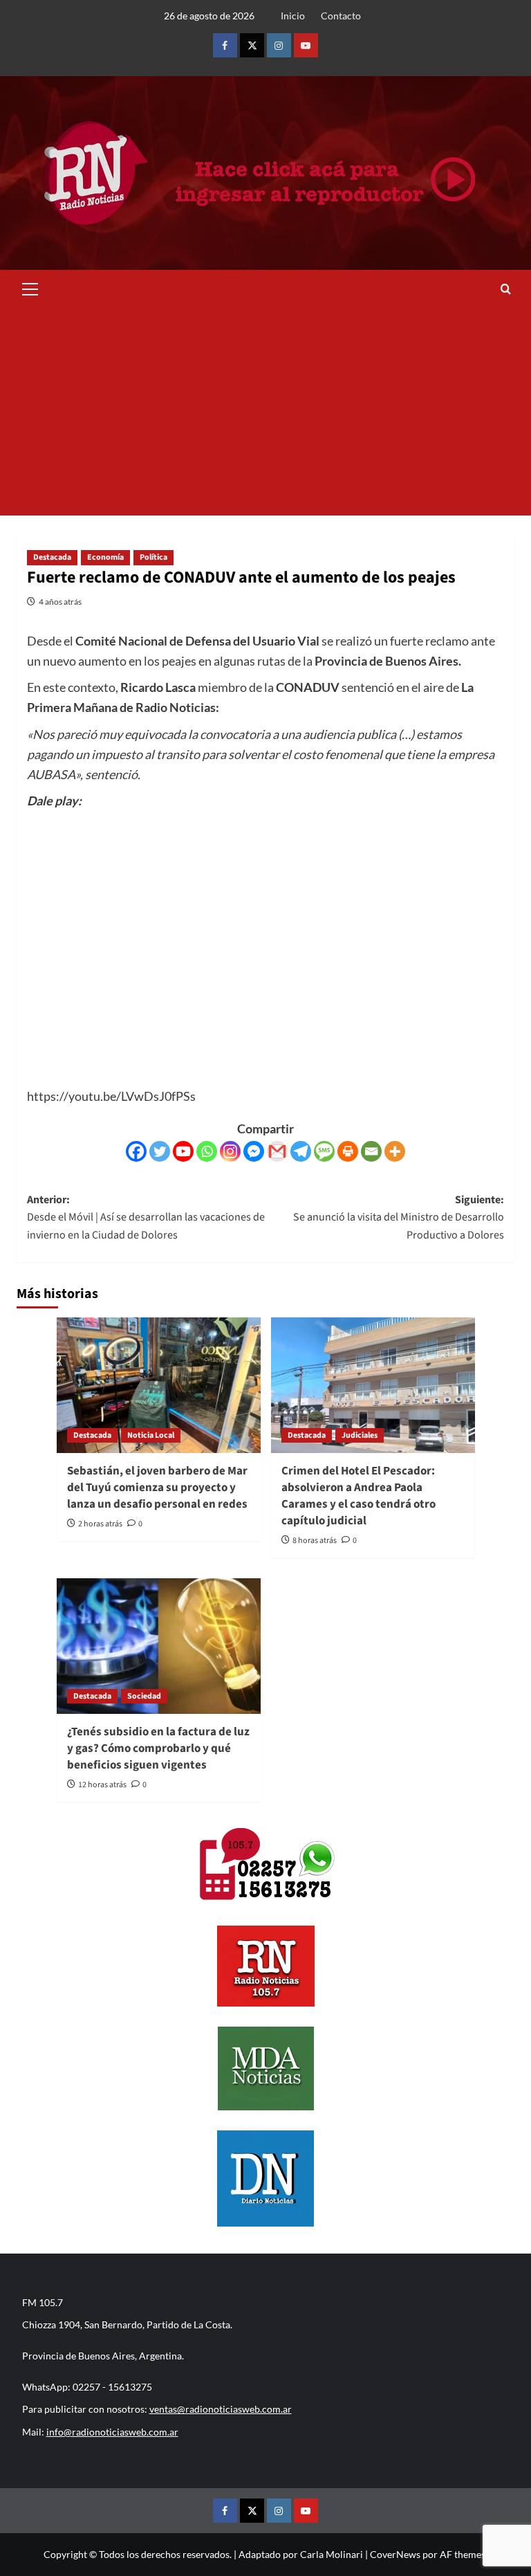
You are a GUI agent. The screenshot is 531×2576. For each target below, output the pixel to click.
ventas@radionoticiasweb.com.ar (221, 2409)
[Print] (348, 1151)
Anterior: (146, 1217)
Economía (105, 557)
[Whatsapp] (207, 1151)
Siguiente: (399, 1217)
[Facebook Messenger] (254, 1151)
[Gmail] (277, 1151)
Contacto (341, 16)
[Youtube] (183, 1151)
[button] (30, 287)
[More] (395, 1151)
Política (153, 557)
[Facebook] (136, 1151)
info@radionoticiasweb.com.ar (112, 2432)
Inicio (293, 16)
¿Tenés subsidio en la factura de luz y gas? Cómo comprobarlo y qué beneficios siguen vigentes (158, 1748)
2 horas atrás (100, 1524)
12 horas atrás (102, 1785)
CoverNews (395, 2554)
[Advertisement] (265, 412)
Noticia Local (151, 1435)
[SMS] (324, 1151)
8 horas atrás (315, 1541)
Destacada (52, 557)
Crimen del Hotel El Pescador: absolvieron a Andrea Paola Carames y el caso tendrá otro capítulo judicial (358, 1496)
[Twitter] (160, 1151)
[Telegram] (301, 1151)
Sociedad (144, 1696)
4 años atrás (60, 602)
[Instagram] (230, 1151)
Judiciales (360, 1435)
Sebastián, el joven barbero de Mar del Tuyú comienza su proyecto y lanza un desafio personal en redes (157, 1488)
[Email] (371, 1151)
